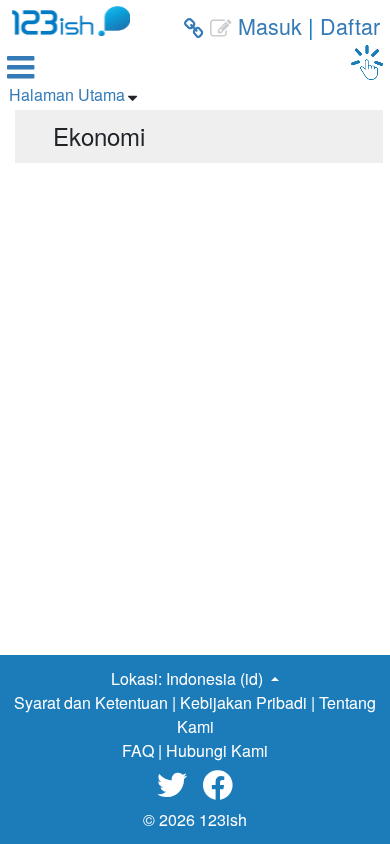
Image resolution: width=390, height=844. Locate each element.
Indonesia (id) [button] (216, 678)
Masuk (270, 25)
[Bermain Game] (367, 62)
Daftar (350, 25)
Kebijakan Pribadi (243, 702)
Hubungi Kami (217, 750)
